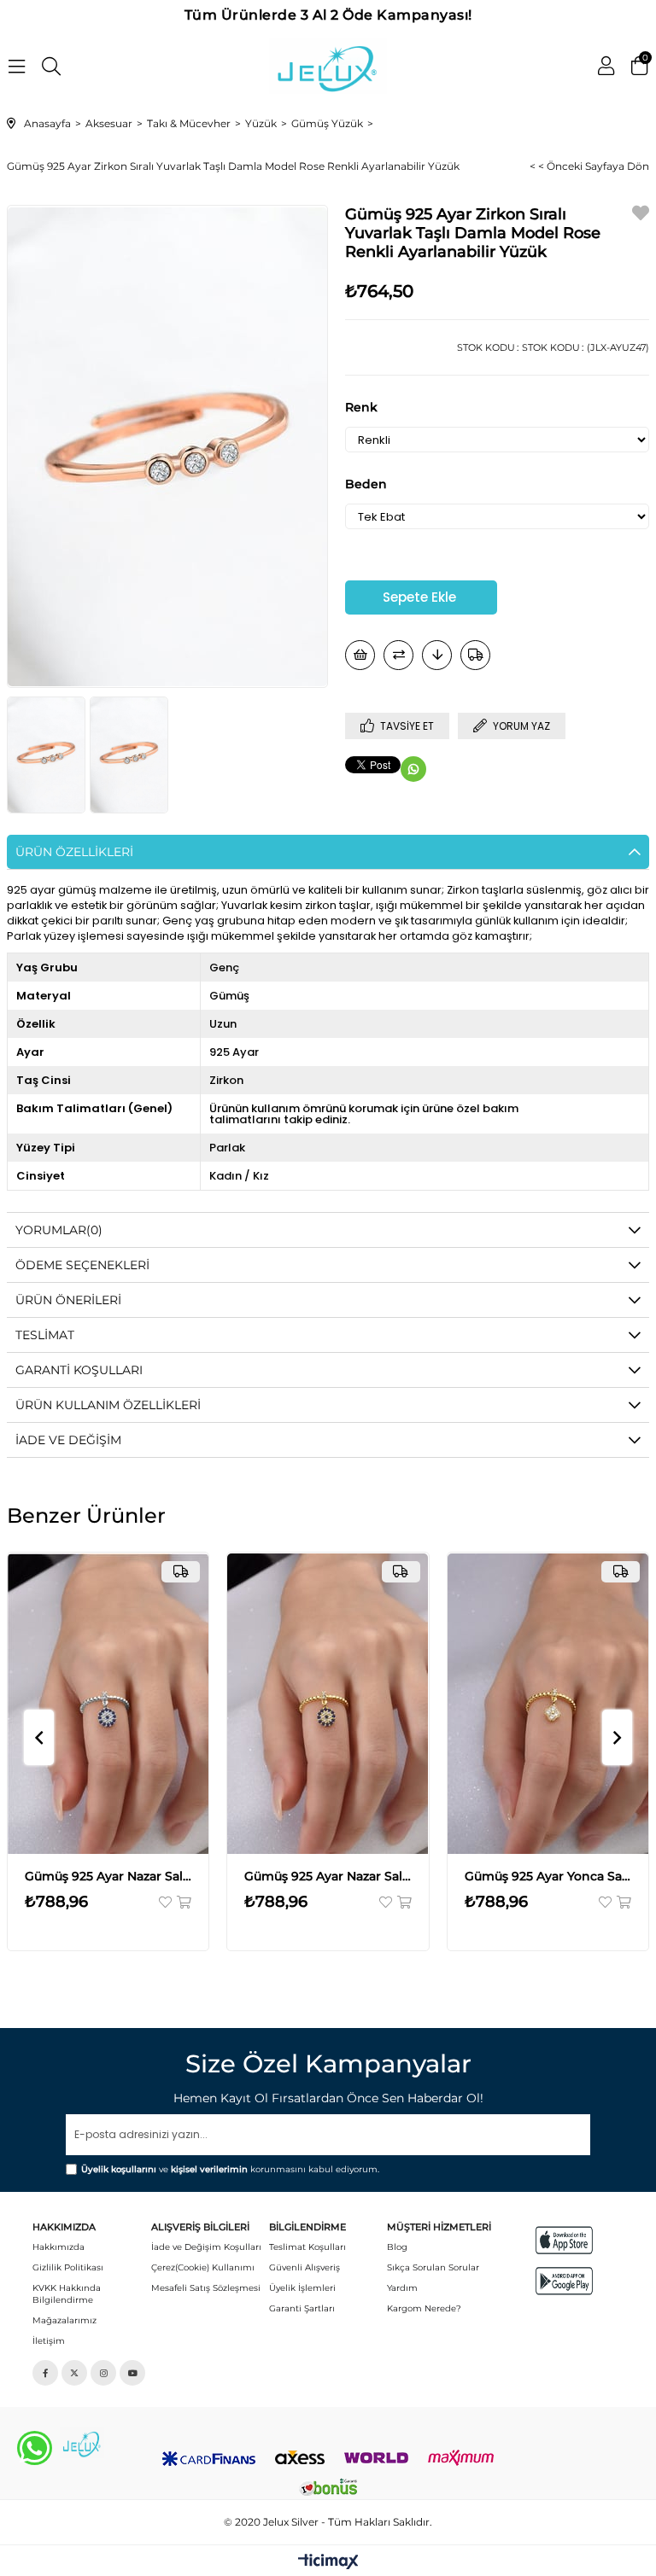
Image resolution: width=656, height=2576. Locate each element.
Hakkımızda (59, 2247)
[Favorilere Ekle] (641, 216)
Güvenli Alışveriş (305, 2267)
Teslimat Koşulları (307, 2247)
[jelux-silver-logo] (82, 2443)
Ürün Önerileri (68, 1300)
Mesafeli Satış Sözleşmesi (206, 2288)
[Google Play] (564, 2281)
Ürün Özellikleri (74, 852)
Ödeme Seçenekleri (82, 1265)
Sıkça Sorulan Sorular (433, 2267)
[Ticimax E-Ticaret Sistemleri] (328, 2563)
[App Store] (564, 2240)
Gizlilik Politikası (68, 2267)
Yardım (402, 2288)
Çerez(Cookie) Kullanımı (203, 2267)
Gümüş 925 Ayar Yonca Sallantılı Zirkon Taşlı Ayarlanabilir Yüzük (548, 1876)
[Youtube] (132, 2373)
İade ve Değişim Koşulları (206, 2247)
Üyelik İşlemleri (302, 2288)
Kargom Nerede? (424, 2308)
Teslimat (45, 1335)
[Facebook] (45, 2373)
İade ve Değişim (68, 1440)
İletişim (49, 2341)
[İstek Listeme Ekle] (360, 655)
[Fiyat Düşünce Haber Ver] (437, 655)
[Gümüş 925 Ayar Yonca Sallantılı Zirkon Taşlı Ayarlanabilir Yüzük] (548, 1703)
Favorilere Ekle (167, 1902)
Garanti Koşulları (79, 1370)
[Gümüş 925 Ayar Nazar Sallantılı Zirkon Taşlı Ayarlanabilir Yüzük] (108, 1703)
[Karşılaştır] (398, 655)
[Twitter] (74, 2373)
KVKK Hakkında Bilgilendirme (67, 2294)
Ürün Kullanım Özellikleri (108, 1405)
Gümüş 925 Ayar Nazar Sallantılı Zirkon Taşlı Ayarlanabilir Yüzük (108, 1876)
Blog (397, 2247)
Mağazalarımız (64, 2320)
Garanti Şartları (302, 2308)
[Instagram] (103, 2373)
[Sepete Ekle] (183, 1902)
